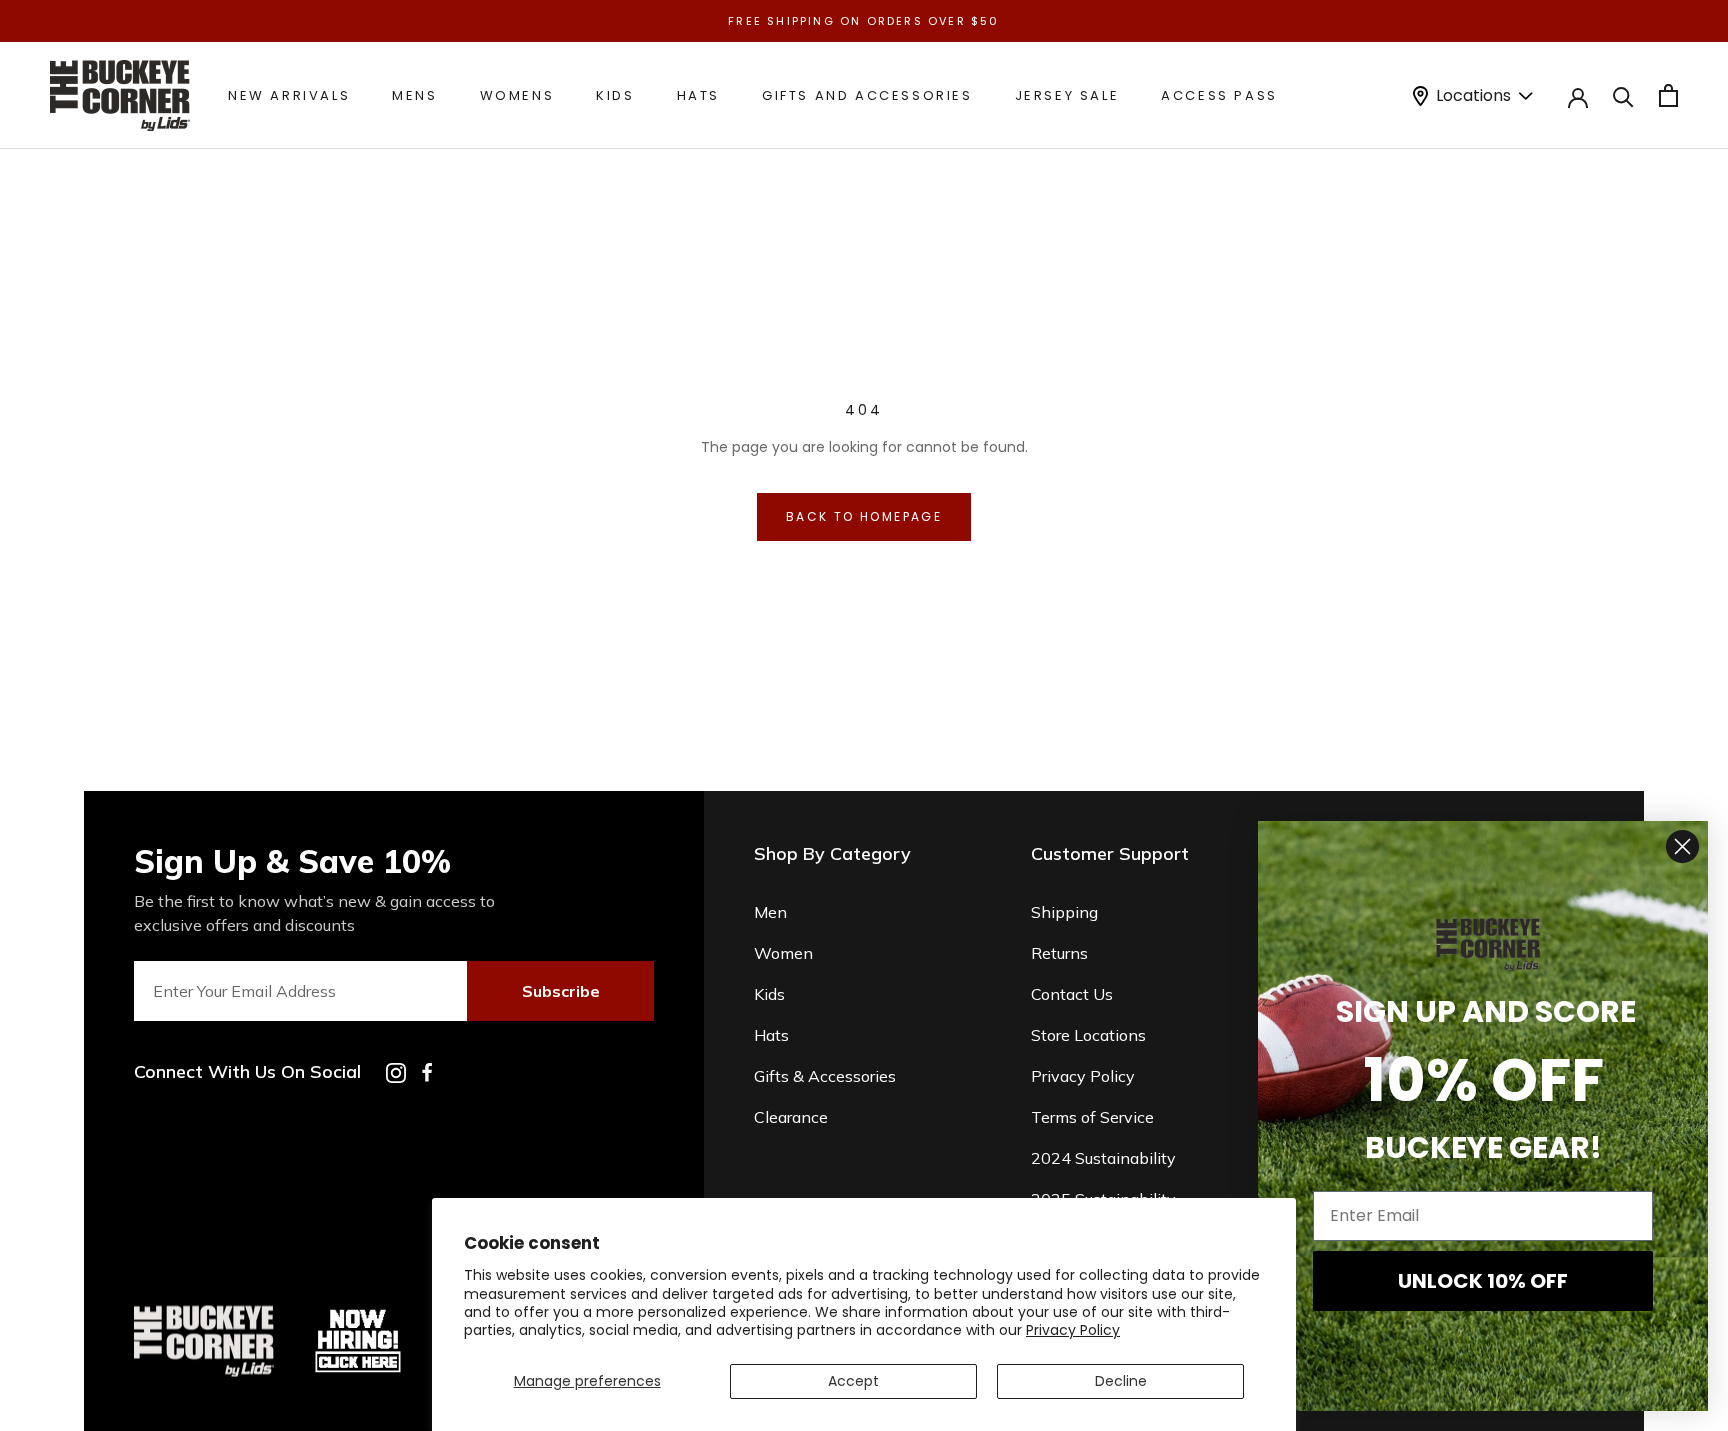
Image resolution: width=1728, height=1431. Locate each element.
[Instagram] (396, 1073)
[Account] (1578, 96)
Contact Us (1072, 994)
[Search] (1623, 95)
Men (770, 912)
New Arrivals (289, 95)
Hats (698, 95)
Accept (853, 1381)
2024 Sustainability (1103, 1158)
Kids (615, 95)
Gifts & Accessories (825, 1076)
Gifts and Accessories (867, 95)
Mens (414, 95)
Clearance (791, 1117)
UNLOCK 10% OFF (1483, 1281)
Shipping (1064, 912)
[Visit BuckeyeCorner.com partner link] (358, 1313)
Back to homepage (864, 516)
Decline (1121, 1381)
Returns (1059, 953)
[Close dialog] (1682, 846)
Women (783, 953)
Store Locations (1088, 1035)
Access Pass (1219, 95)
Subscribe (561, 991)
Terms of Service (1092, 1117)
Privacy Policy (1073, 1330)
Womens (517, 95)
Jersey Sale (1067, 95)
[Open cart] (1668, 95)
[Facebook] (427, 1072)
